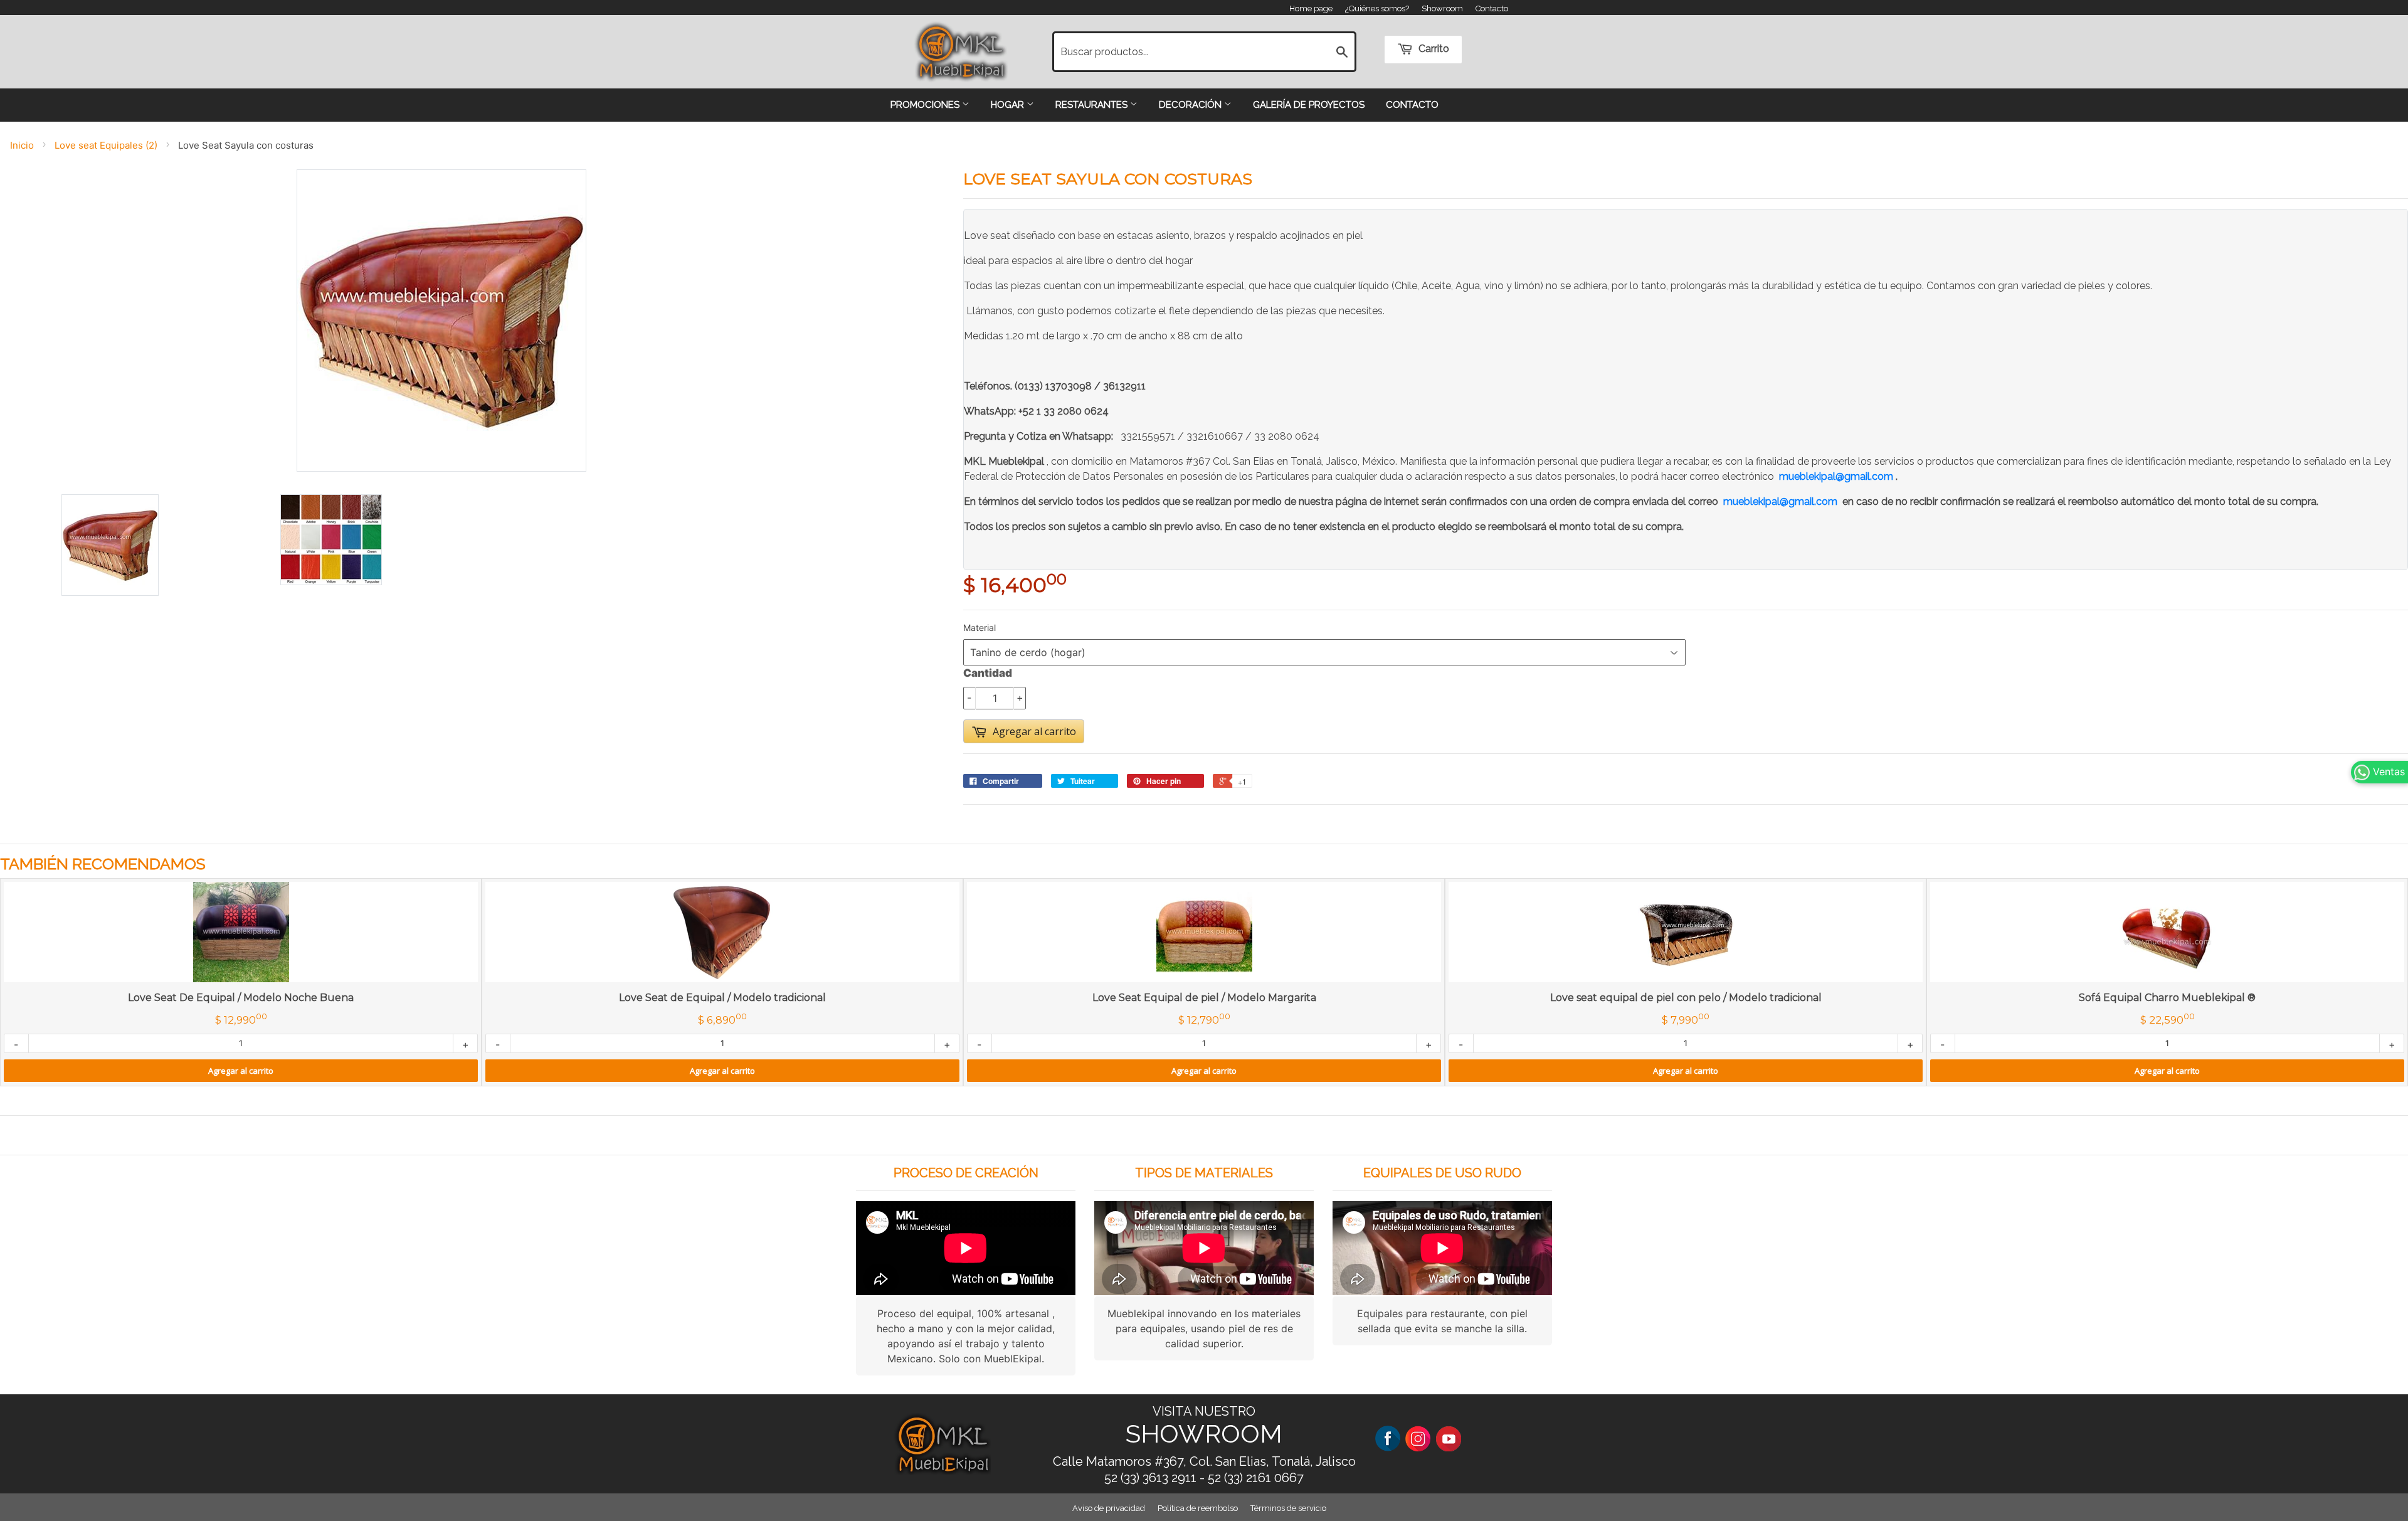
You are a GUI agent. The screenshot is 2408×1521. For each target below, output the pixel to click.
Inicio (22, 145)
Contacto (1492, 8)
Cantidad (988, 673)
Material (980, 628)
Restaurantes (1093, 105)
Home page (1311, 8)
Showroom (1442, 8)
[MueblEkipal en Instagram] (1418, 1438)
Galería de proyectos (1309, 105)
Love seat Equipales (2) (106, 145)
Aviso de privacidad (1109, 1508)
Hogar (1009, 105)
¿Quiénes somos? (1377, 8)
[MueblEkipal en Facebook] (1388, 1438)
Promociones (926, 105)
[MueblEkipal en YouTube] (1449, 1438)
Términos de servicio (1288, 1508)
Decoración (1191, 105)
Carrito (1433, 49)
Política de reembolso (1198, 1508)
